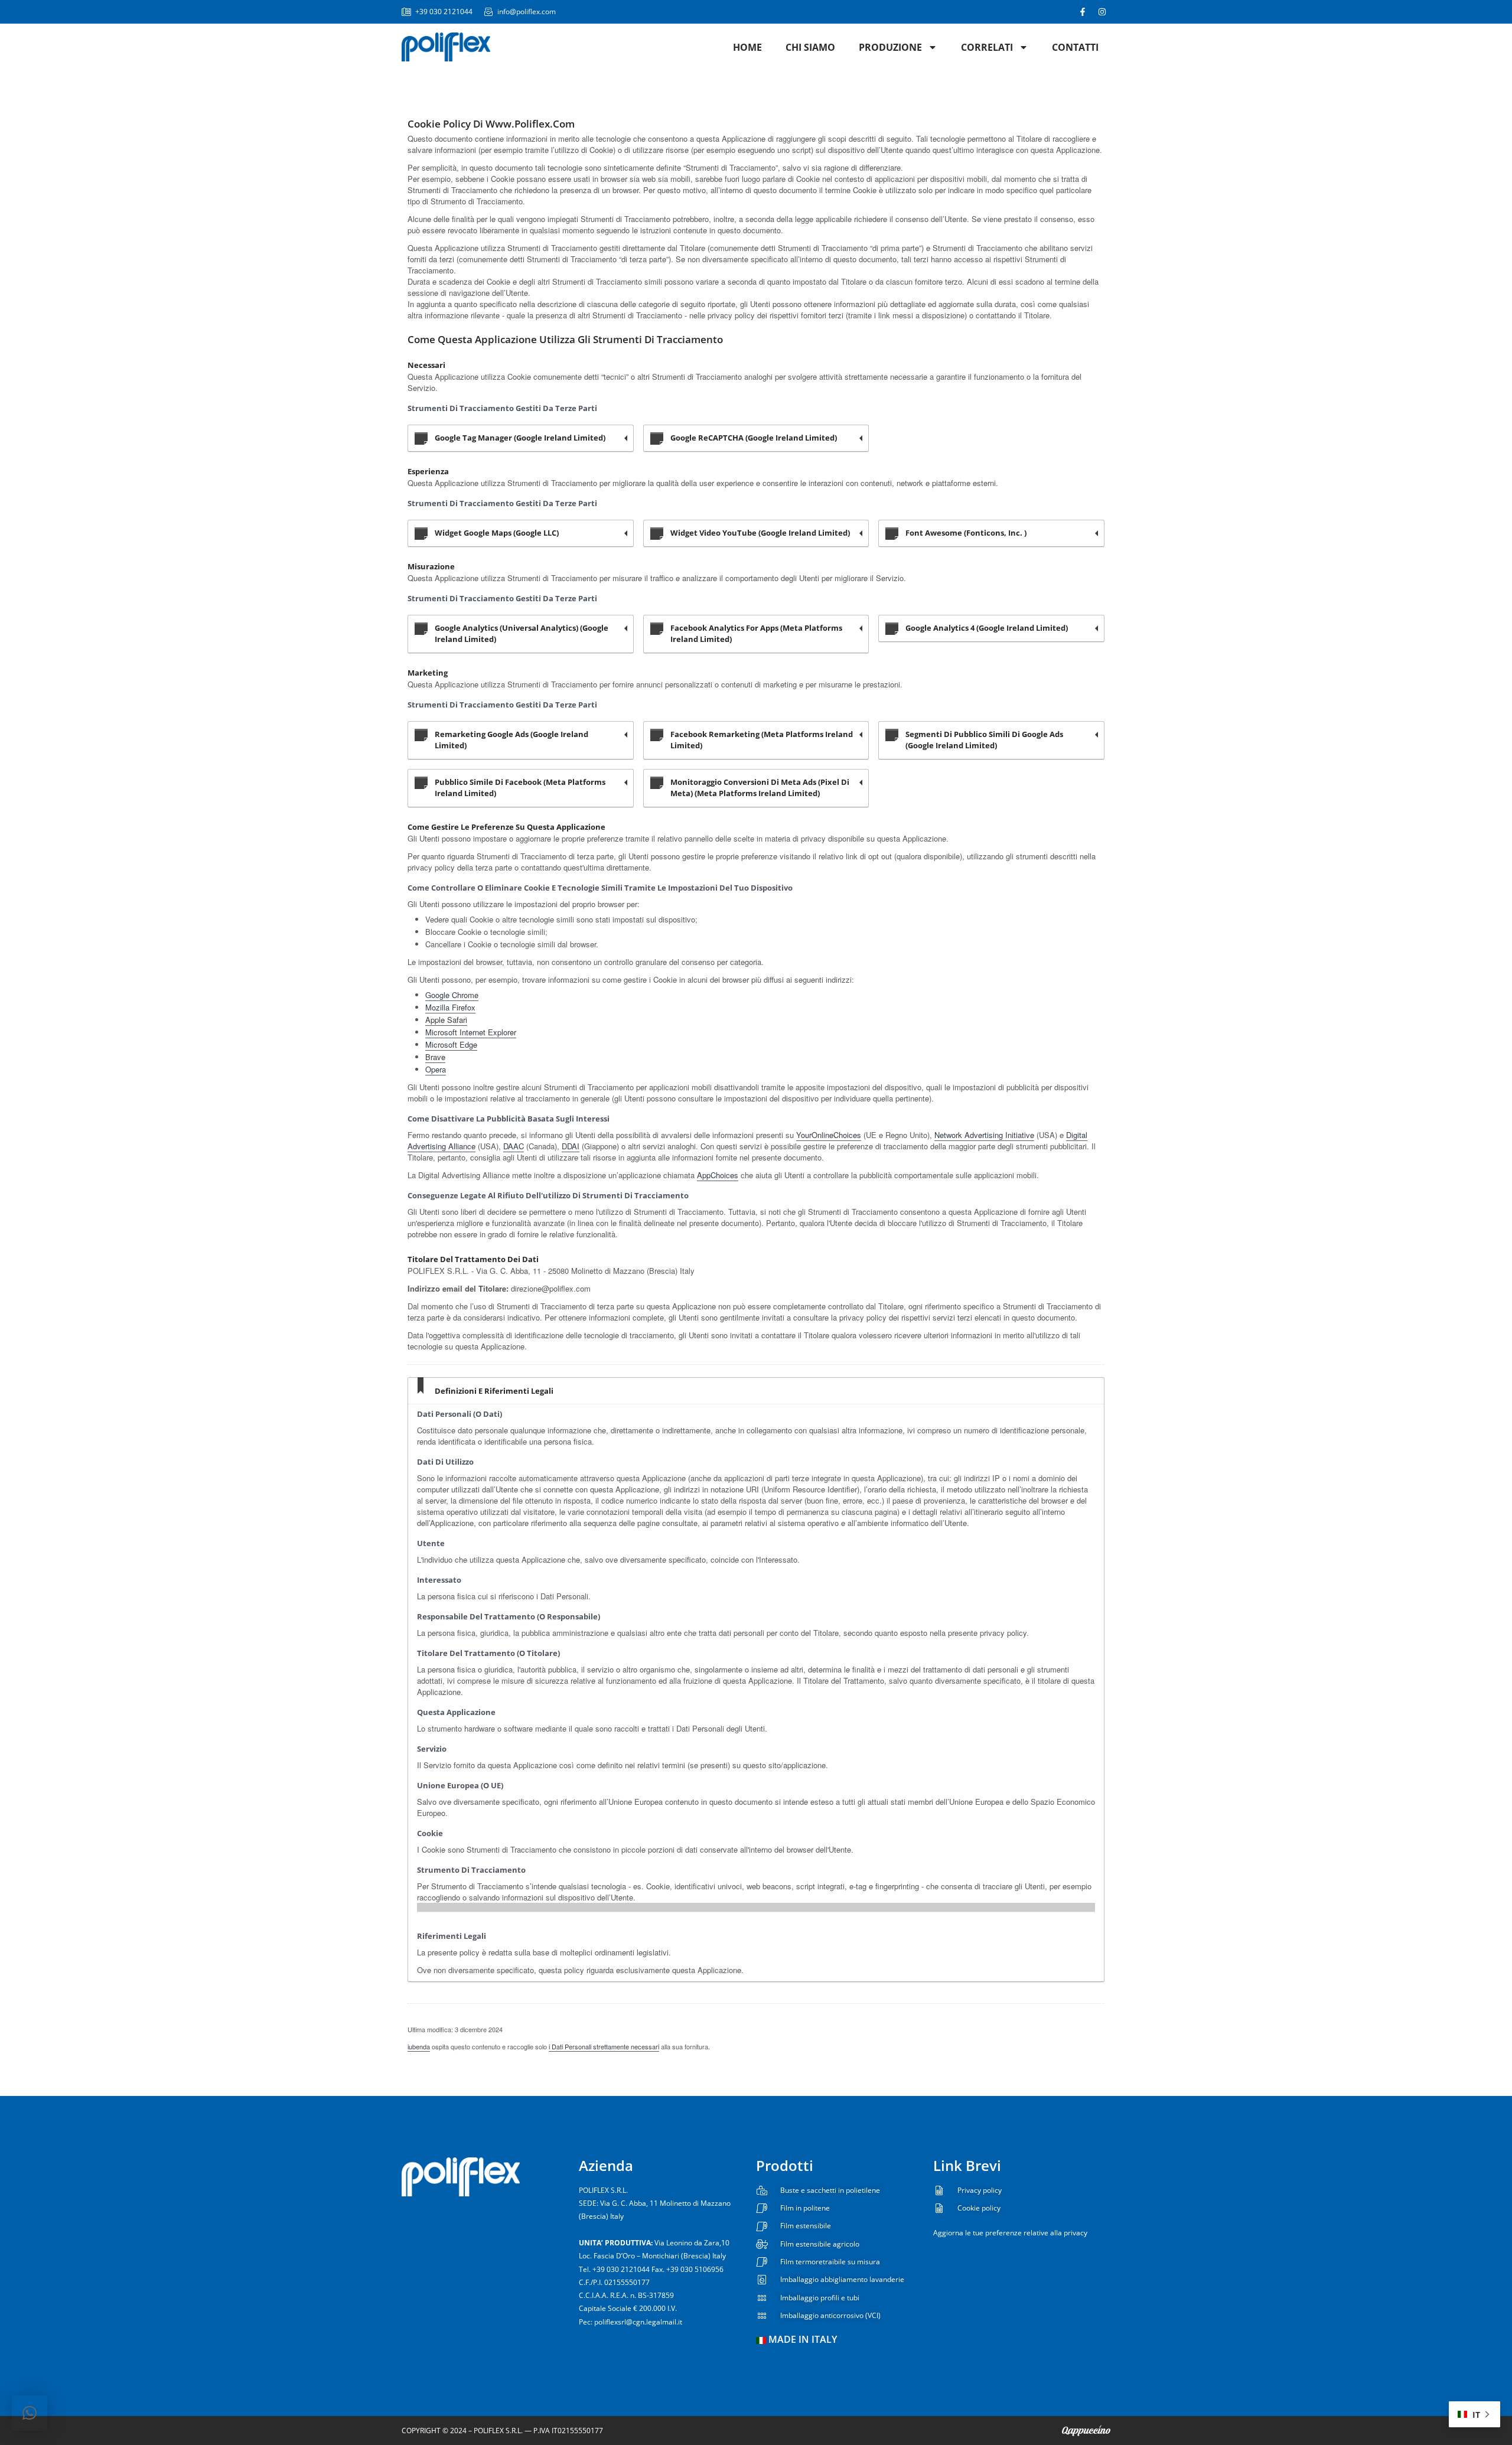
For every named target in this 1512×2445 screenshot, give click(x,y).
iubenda (419, 2046)
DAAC (514, 1146)
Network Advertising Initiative (984, 1135)
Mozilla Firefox (450, 1007)
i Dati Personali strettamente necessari (604, 2046)
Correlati (987, 47)
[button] (30, 2413)
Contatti (1075, 47)
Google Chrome (452, 995)
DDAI (571, 1146)
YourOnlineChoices (829, 1135)
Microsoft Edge (451, 1044)
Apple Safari (446, 1020)
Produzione (890, 47)
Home (747, 47)
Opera (436, 1069)
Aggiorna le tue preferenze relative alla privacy (1010, 2233)
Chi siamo (810, 47)
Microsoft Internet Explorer (471, 1032)
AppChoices (718, 1175)
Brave (435, 1057)
